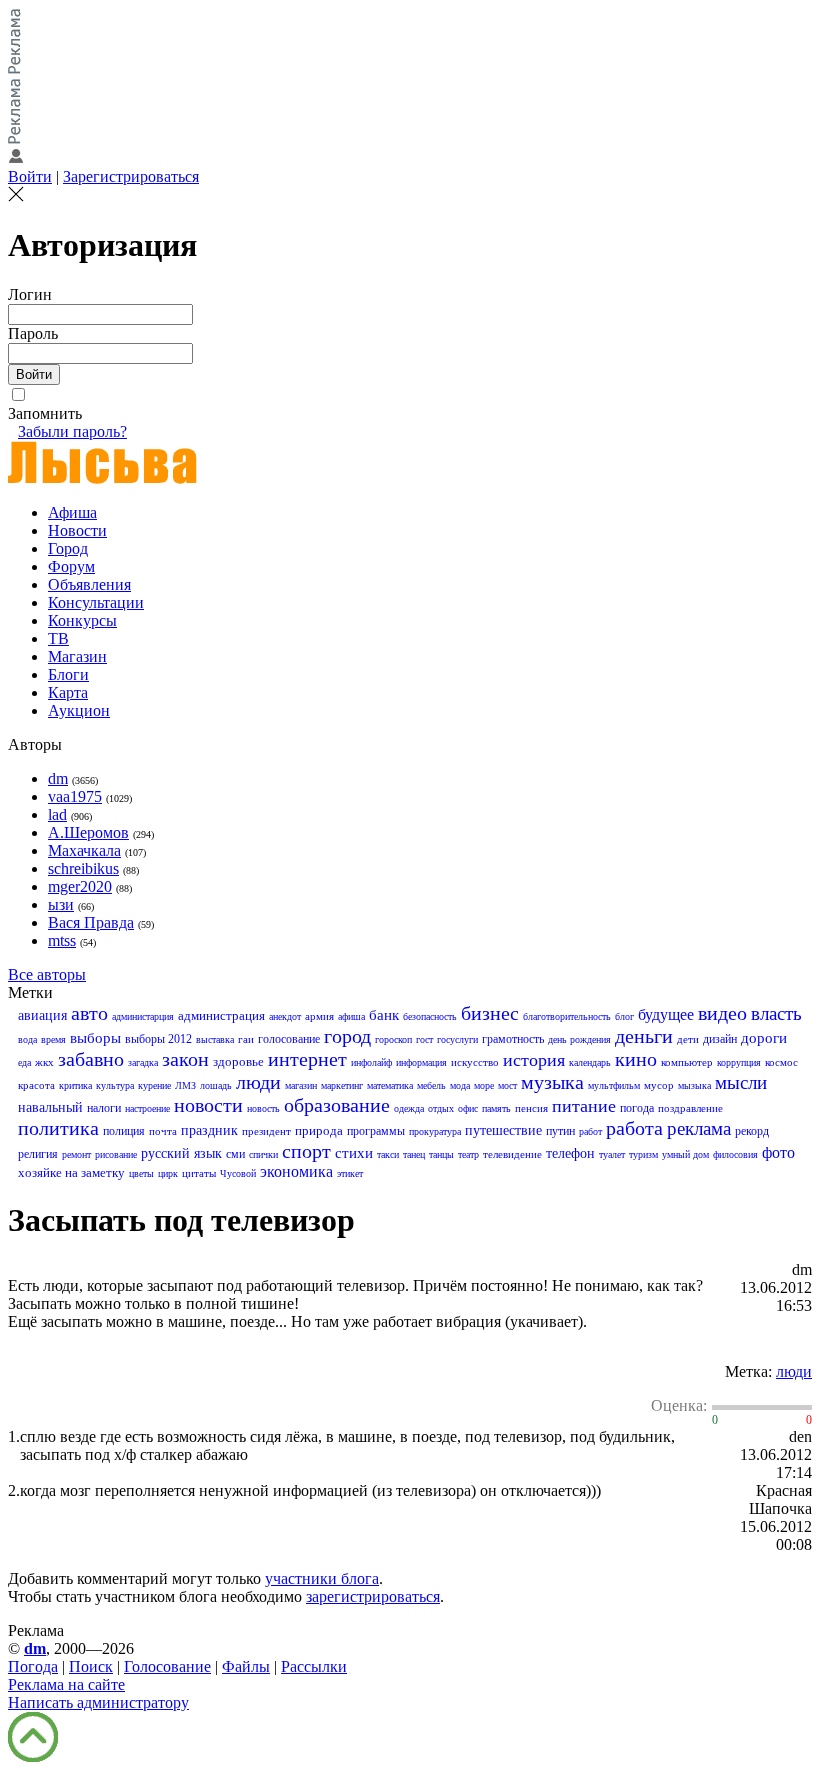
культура (115, 1085)
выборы (95, 1038)
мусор (659, 1085)
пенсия (531, 1108)
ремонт (76, 1154)
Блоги (68, 674)
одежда (409, 1108)
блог (624, 1016)
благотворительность (567, 1016)
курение (154, 1085)
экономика (296, 1171)
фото (778, 1152)
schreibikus (83, 868)
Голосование (167, 1666)
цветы (141, 1173)
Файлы (246, 1666)
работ (590, 1131)
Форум (71, 566)
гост (424, 1039)
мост (507, 1085)
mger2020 (80, 886)
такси (388, 1154)
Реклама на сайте (66, 1684)
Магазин (77, 656)
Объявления (89, 584)
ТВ (58, 638)
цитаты (199, 1173)
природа (319, 1130)
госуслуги (457, 1039)
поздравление (690, 1108)
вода (27, 1039)
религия (38, 1154)
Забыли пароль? (72, 431)
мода (460, 1085)
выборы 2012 (158, 1039)
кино (636, 1059)
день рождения (579, 1039)
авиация (42, 1015)
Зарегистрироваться (131, 176)
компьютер (687, 1062)
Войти (30, 176)
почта (163, 1131)
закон (185, 1059)
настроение (147, 1108)
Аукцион (79, 710)
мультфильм (614, 1085)
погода (637, 1108)
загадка (143, 1062)
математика (390, 1085)
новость (263, 1108)
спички (263, 1154)
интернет (307, 1059)
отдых (441, 1108)
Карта (68, 692)
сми (235, 1154)
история (534, 1060)
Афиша (72, 512)
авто (89, 1013)
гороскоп (393, 1039)
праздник (209, 1130)
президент (266, 1131)
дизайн (720, 1039)
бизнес (490, 1013)
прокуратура (435, 1131)
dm (58, 778)
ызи (61, 904)
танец (414, 1154)
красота (36, 1085)
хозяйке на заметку (71, 1172)
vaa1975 (75, 796)
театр (468, 1154)
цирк (168, 1173)
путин (560, 1131)
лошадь (216, 1085)
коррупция (739, 1062)
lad (57, 814)
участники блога (322, 1578)
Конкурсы (82, 620)
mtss (62, 940)
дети (688, 1039)
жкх (44, 1062)
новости (208, 1105)
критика (75, 1085)
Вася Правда (91, 922)
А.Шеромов (88, 832)
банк (384, 1015)
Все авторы (47, 974)
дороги (764, 1038)
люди (258, 1082)
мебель (431, 1085)
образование (337, 1105)
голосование (289, 1039)
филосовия (735, 1154)
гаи (246, 1039)
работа (634, 1128)
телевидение (512, 1154)
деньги (644, 1036)
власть (776, 1013)
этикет (350, 1173)
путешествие (503, 1130)
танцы (441, 1154)
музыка (552, 1082)
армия (319, 1016)
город (347, 1036)
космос (781, 1062)
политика (58, 1128)
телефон (570, 1153)
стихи (354, 1153)
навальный (50, 1107)
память (496, 1108)
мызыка (694, 1085)
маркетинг (342, 1085)
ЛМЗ (185, 1085)
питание (584, 1106)
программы (376, 1131)
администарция (143, 1016)
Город (68, 548)
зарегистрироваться (373, 1596)
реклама (699, 1128)
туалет (612, 1154)
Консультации (96, 602)
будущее (666, 1014)
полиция (124, 1131)
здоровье (238, 1061)
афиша (351, 1016)
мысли (741, 1082)
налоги (104, 1108)
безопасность (430, 1016)
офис (468, 1108)
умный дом (685, 1154)
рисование (116, 1154)
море (484, 1085)
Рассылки (314, 1666)
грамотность (513, 1039)
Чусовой (238, 1173)
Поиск (91, 1666)
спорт (306, 1151)
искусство (475, 1062)
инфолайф (371, 1062)
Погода (33, 1666)
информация (421, 1062)
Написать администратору (98, 1702)
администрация (221, 1015)
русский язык (181, 1153)
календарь (590, 1062)
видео (722, 1013)
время (53, 1039)
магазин (301, 1085)
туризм (643, 1154)
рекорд (752, 1131)
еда (24, 1062)
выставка (215, 1039)
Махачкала (84, 850)
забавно (91, 1059)
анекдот (285, 1016)
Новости (77, 530)
